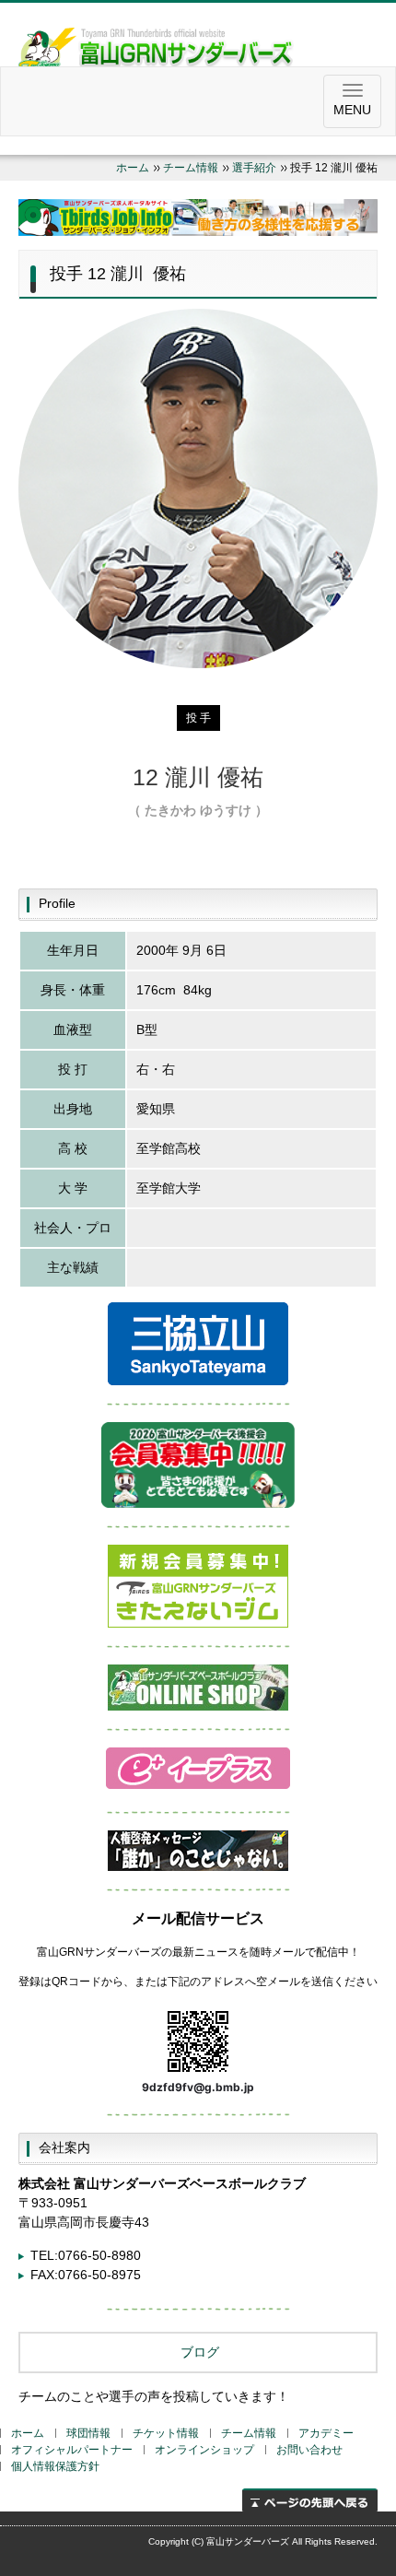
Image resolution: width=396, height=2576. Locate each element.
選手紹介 (254, 168)
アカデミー (326, 2433)
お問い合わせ (309, 2450)
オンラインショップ (204, 2450)
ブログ (198, 2352)
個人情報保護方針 (55, 2466)
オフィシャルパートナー (72, 2450)
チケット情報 (166, 2433)
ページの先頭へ (310, 2500)
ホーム (133, 168)
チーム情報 (191, 168)
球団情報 (88, 2433)
